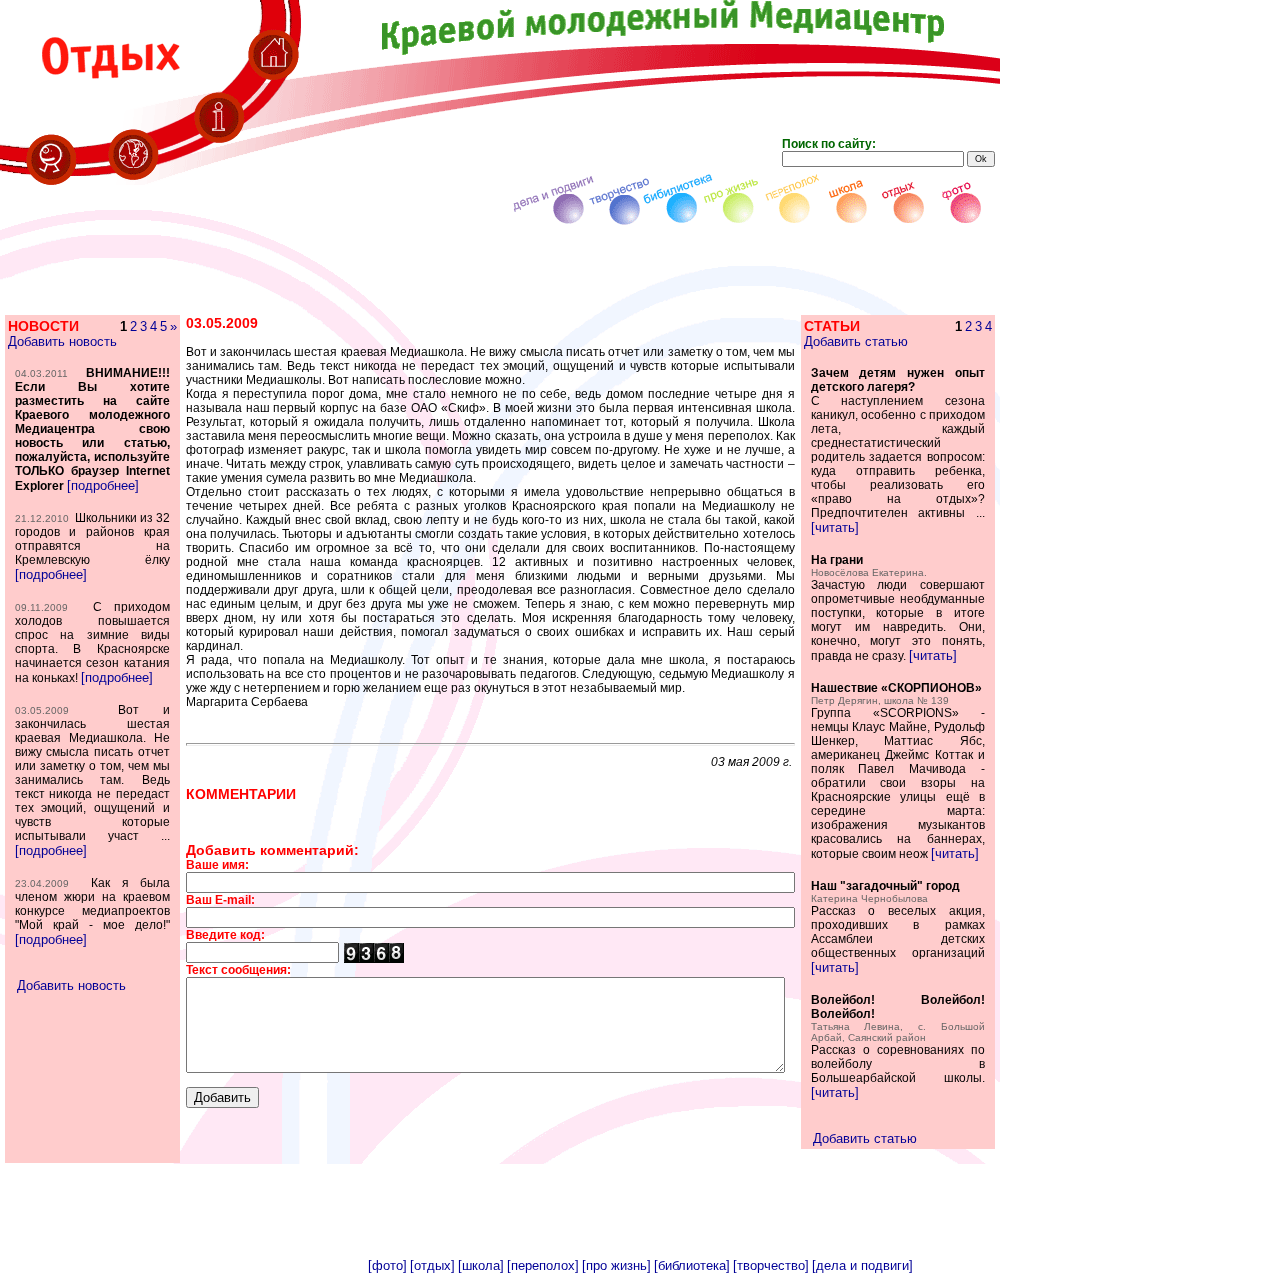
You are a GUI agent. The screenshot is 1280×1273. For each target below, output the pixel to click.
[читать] (835, 527)
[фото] (387, 1265)
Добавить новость (62, 341)
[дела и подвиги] (862, 1265)
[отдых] (432, 1265)
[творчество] (771, 1265)
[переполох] (543, 1265)
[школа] (481, 1265)
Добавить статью (856, 341)
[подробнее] (103, 485)
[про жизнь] (616, 1265)
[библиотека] (692, 1265)
